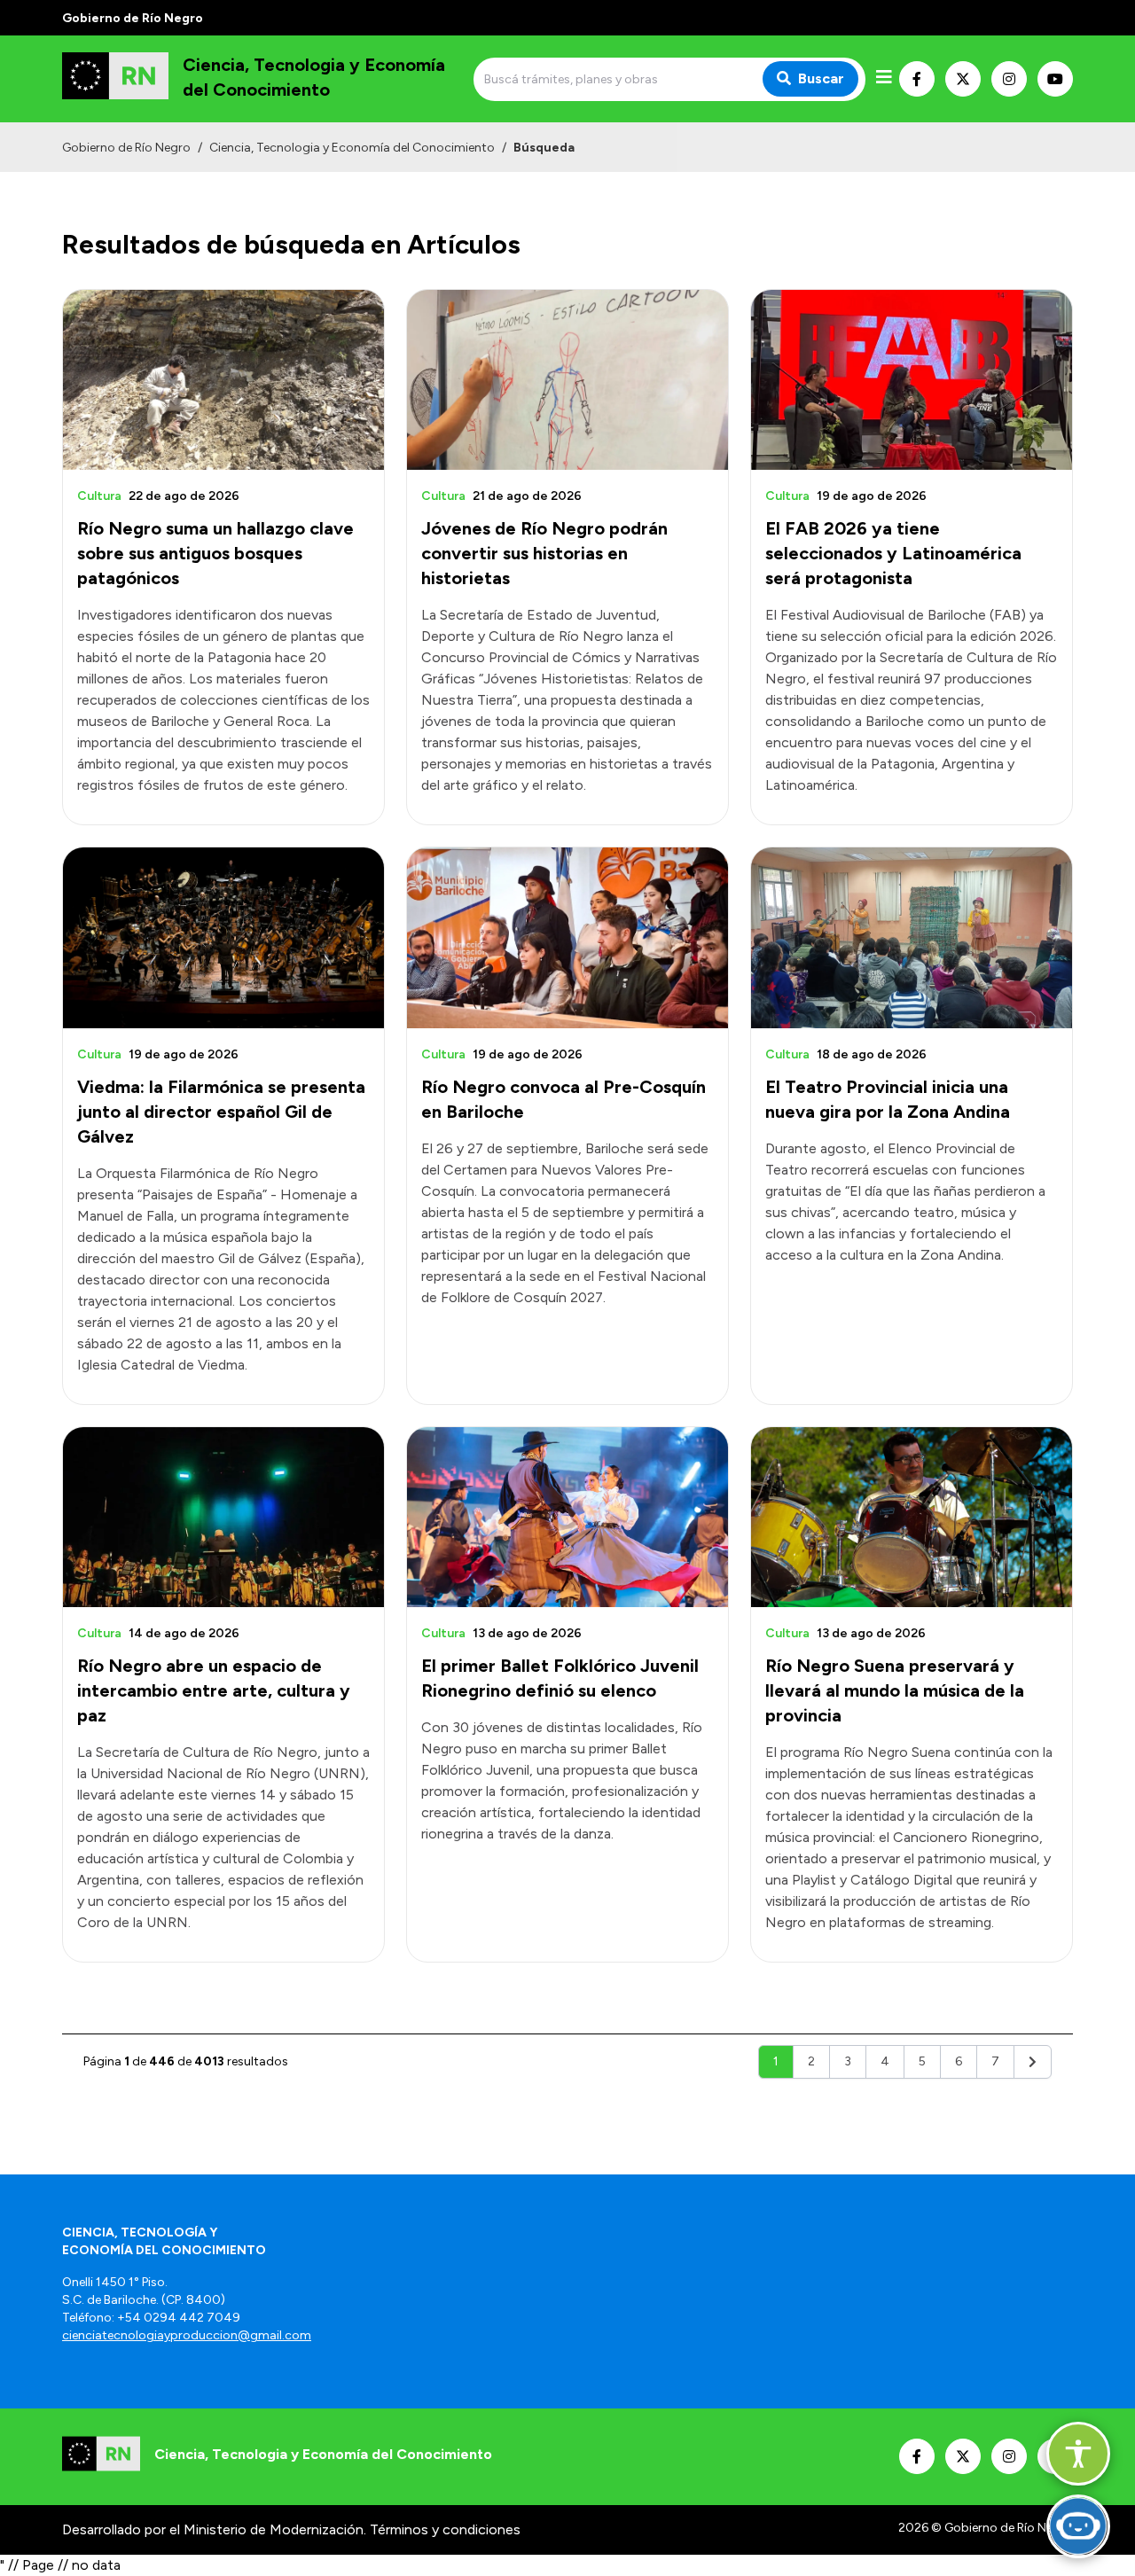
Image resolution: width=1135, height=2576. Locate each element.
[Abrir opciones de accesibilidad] (1078, 2454)
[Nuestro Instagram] (1009, 79)
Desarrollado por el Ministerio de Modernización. (214, 2529)
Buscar (821, 78)
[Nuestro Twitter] (963, 79)
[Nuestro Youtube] (1055, 79)
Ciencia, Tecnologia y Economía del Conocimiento (352, 148)
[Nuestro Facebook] (917, 79)
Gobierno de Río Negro (126, 148)
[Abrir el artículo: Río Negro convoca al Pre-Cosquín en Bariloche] (567, 937)
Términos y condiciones (445, 2529)
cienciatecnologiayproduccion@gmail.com (187, 2335)
